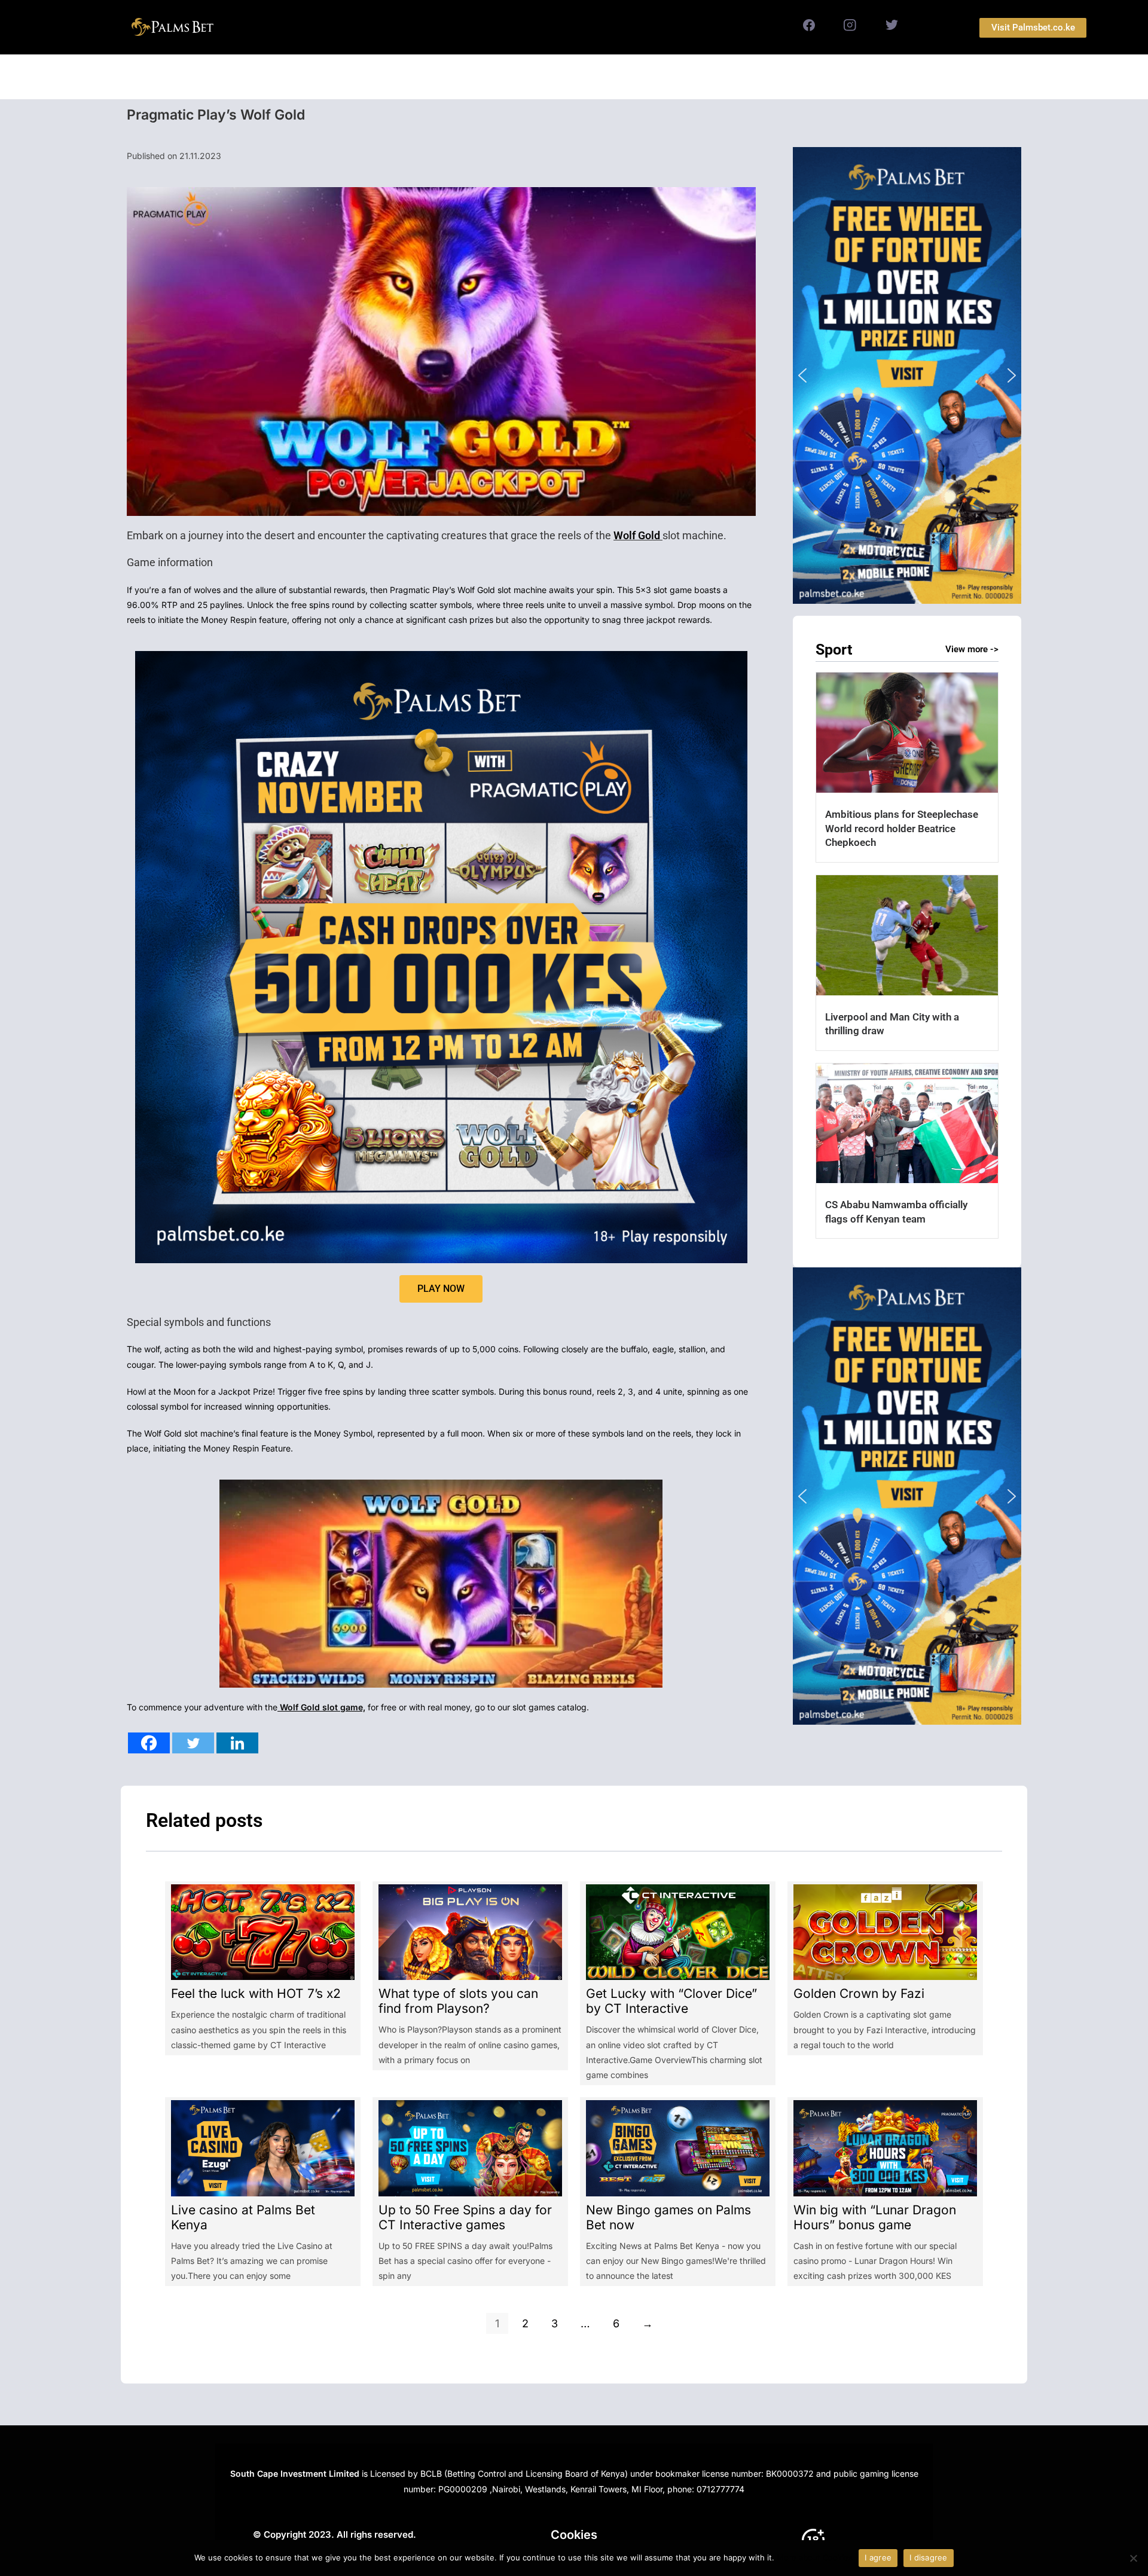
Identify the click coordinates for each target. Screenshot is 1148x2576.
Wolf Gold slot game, (321, 1707)
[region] (907, 375)
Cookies (574, 2535)
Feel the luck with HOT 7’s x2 (256, 1993)
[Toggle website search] (700, 77)
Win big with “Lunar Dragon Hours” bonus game (875, 2217)
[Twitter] (193, 1743)
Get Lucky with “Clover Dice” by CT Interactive (671, 2001)
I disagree (929, 2557)
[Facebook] (149, 1743)
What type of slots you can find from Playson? (458, 2001)
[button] (907, 375)
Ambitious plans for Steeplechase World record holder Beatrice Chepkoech (902, 828)
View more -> (972, 649)
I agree (878, 2557)
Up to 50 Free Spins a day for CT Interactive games (465, 2217)
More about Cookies (815, 2557)
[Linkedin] (237, 1743)
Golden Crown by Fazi (859, 1993)
